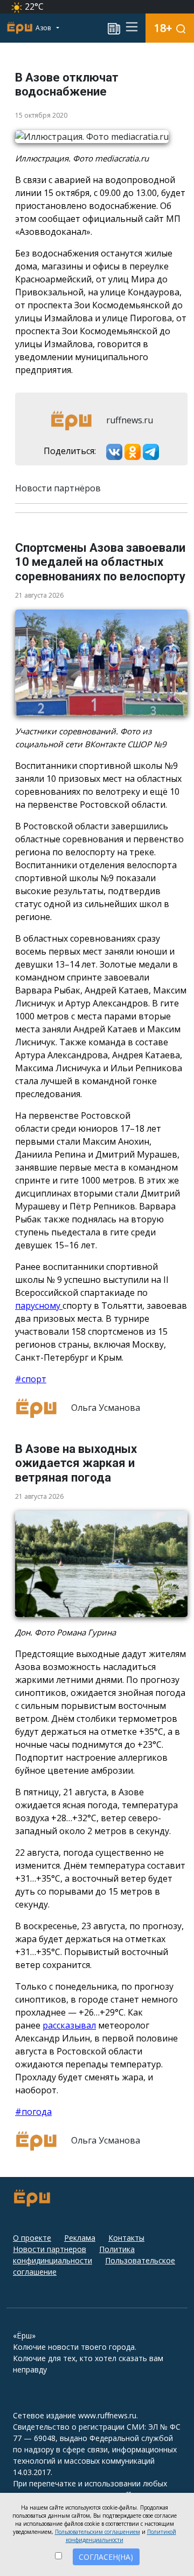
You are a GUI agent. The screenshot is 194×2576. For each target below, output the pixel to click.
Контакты (126, 2238)
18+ (163, 28)
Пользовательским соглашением (98, 2532)
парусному (39, 1306)
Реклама (80, 2238)
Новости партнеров (50, 2249)
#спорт (31, 1379)
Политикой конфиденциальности (121, 2536)
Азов (44, 28)
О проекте (32, 2238)
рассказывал (69, 2025)
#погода (33, 2112)
